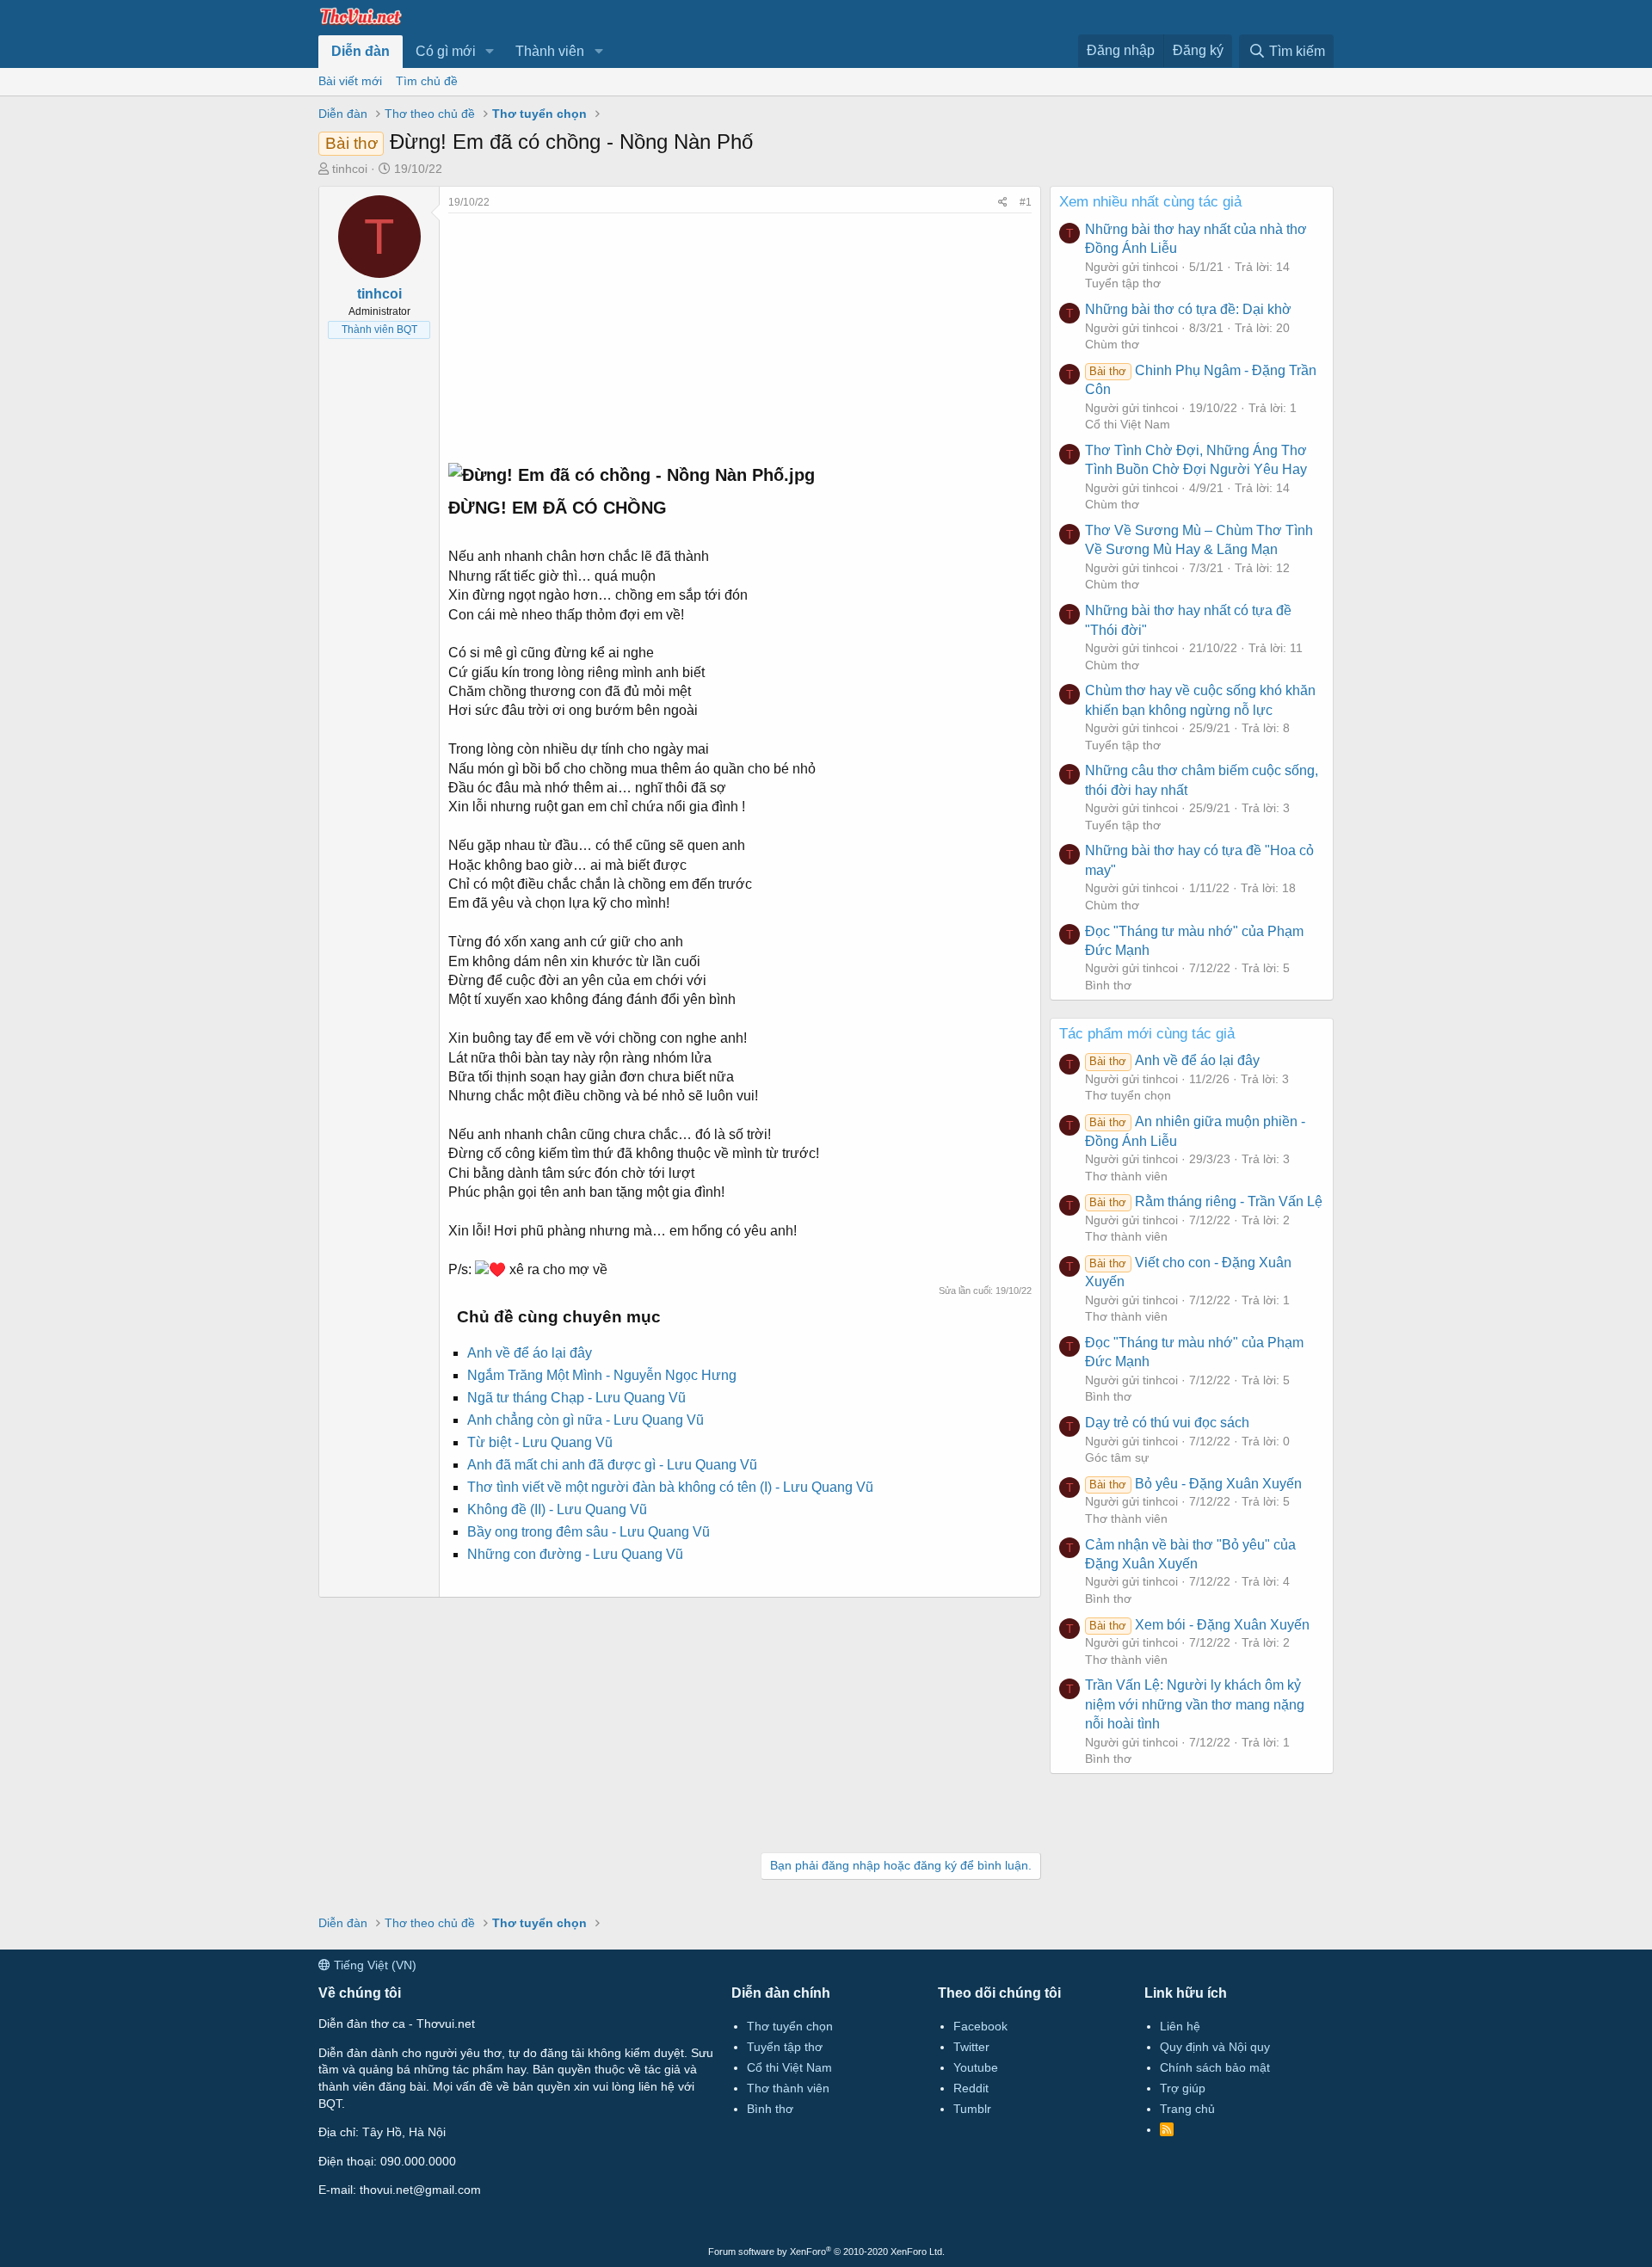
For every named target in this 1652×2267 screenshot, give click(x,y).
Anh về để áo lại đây (530, 1353)
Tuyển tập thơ (1123, 283)
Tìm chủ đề (427, 81)
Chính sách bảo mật (1215, 2067)
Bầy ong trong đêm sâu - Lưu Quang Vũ (589, 1532)
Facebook (980, 2026)
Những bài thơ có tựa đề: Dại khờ (1188, 309)
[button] (490, 52)
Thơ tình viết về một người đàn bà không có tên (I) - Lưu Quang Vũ (670, 1487)
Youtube (976, 2067)
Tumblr (972, 2109)
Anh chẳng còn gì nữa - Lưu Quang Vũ (586, 1420)
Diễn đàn (361, 51)
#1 (1026, 202)
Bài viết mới (350, 81)
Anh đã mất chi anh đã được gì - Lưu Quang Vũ (612, 1465)
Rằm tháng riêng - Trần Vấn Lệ (1205, 1201)
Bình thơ (1108, 985)
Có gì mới (446, 51)
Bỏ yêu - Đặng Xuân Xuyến (1195, 1484)
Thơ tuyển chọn (1128, 1095)
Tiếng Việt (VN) (373, 1965)
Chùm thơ (1112, 344)
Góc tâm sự (1117, 1457)
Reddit (971, 2088)
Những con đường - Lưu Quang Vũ (575, 1554)
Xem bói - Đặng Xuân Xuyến (1199, 1625)
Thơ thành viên (1126, 1176)
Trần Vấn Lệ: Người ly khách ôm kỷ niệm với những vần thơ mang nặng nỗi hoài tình (1195, 1704)
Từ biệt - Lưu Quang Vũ (540, 1442)
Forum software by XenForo (826, 2252)
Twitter (971, 2047)
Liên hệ (1180, 2026)
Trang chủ (1187, 2109)
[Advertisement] (740, 334)
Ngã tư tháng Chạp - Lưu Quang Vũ (576, 1398)
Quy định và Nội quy (1215, 2047)
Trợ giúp (1183, 2088)
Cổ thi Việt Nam (1128, 424)
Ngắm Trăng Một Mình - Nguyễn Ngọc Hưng (602, 1375)
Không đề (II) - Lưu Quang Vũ (557, 1509)
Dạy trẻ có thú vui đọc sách (1167, 1423)
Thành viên (550, 51)
